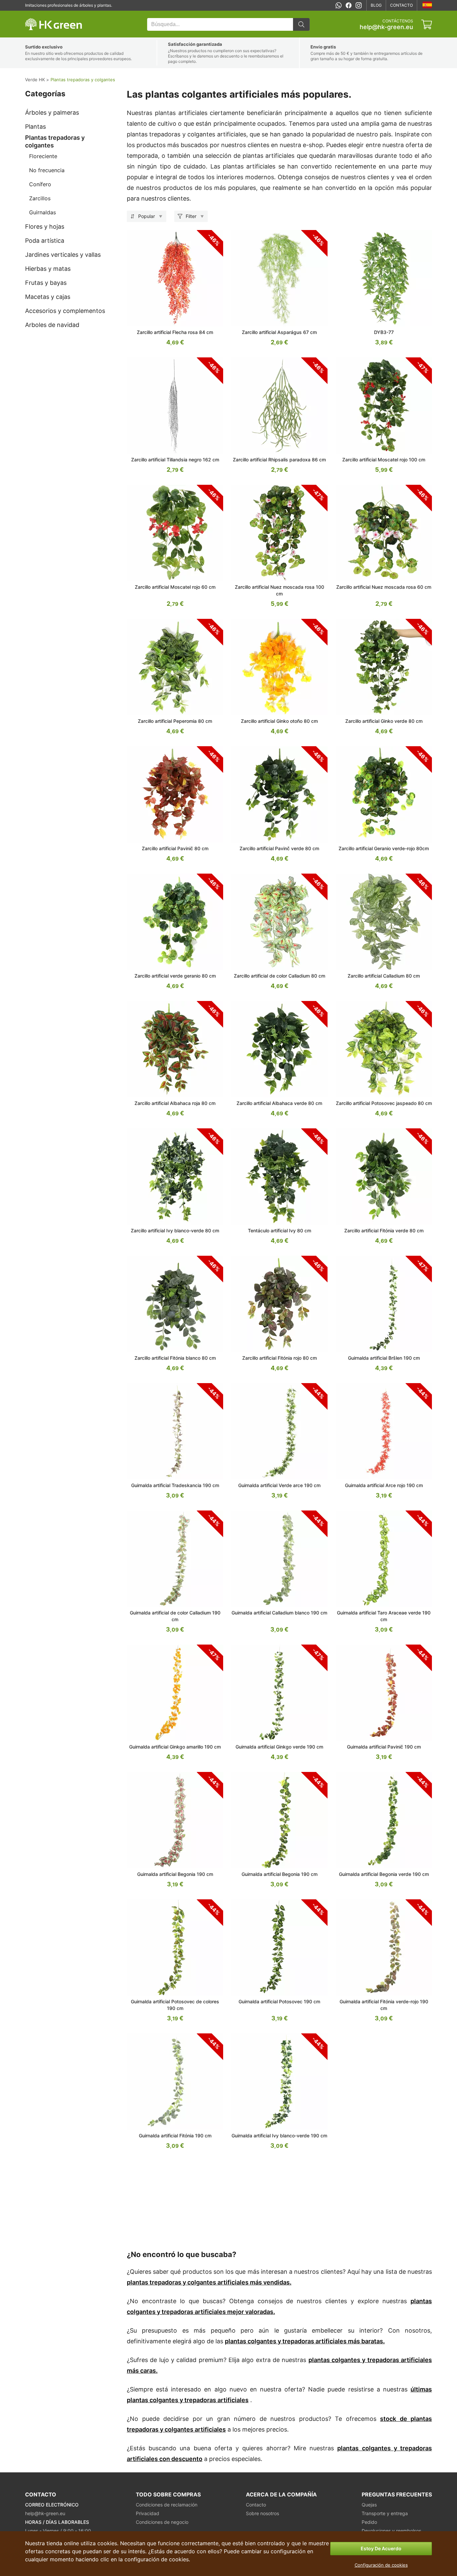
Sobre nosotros (262, 2513)
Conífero (40, 184)
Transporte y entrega (385, 2513)
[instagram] (359, 5)
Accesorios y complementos (65, 311)
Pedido (369, 2522)
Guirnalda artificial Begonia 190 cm (175, 1874)
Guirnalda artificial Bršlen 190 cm (384, 1358)
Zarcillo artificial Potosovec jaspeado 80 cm (384, 1103)
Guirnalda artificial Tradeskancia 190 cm (175, 1485)
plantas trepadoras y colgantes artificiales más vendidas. (209, 2282)
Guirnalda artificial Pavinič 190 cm (384, 1747)
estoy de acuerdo (381, 2548)
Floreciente (43, 156)
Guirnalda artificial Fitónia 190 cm (175, 2136)
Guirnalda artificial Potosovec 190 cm (279, 2001)
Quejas (369, 2505)
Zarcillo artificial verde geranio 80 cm (175, 976)
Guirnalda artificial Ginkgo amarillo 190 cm (175, 1747)
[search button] (301, 24)
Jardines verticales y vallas (63, 255)
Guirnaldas (42, 212)
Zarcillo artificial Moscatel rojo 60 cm (175, 587)
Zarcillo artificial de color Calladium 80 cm (280, 976)
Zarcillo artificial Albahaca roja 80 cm (175, 1103)
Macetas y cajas (48, 297)
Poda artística (45, 241)
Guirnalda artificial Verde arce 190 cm (279, 1485)
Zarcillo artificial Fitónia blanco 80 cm (175, 1358)
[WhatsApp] (339, 5)
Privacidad (148, 2513)
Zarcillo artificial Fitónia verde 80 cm (384, 1230)
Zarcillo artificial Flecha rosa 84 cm (175, 332)
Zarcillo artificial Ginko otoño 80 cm (279, 721)
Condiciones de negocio (162, 2522)
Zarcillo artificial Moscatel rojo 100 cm (384, 460)
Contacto (401, 5)
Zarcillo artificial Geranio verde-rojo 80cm (384, 848)
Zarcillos (40, 198)
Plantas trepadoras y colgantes (55, 141)
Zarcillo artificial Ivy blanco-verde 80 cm (175, 1230)
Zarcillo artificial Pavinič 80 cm (175, 848)
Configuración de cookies (381, 2565)
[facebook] (349, 5)
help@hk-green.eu (386, 27)
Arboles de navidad (52, 325)
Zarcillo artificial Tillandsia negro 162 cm (175, 460)
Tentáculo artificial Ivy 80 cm (280, 1230)
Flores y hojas (45, 227)
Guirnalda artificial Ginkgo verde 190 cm (279, 1747)
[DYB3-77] (384, 279)
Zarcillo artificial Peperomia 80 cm (175, 721)
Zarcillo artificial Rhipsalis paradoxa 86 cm (279, 460)
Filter (191, 216)
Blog (376, 5)
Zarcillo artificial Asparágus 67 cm (279, 332)
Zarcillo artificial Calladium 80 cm (384, 976)
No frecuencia (47, 170)
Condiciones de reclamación (167, 2505)
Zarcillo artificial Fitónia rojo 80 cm (280, 1358)
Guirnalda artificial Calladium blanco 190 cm (279, 1613)
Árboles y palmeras (52, 113)
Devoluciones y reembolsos (391, 2531)
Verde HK (34, 14)
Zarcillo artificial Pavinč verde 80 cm (279, 848)
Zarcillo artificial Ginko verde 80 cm (384, 721)
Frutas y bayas (46, 283)
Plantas (35, 127)
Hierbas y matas (48, 269)
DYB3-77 (384, 332)
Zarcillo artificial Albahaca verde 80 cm (279, 1103)
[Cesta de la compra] (427, 24)
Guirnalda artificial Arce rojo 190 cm (384, 1485)
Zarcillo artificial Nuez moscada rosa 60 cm (384, 587)
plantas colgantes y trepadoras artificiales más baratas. (305, 2341)
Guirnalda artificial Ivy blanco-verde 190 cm (279, 2136)
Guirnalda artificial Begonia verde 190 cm (384, 1874)
